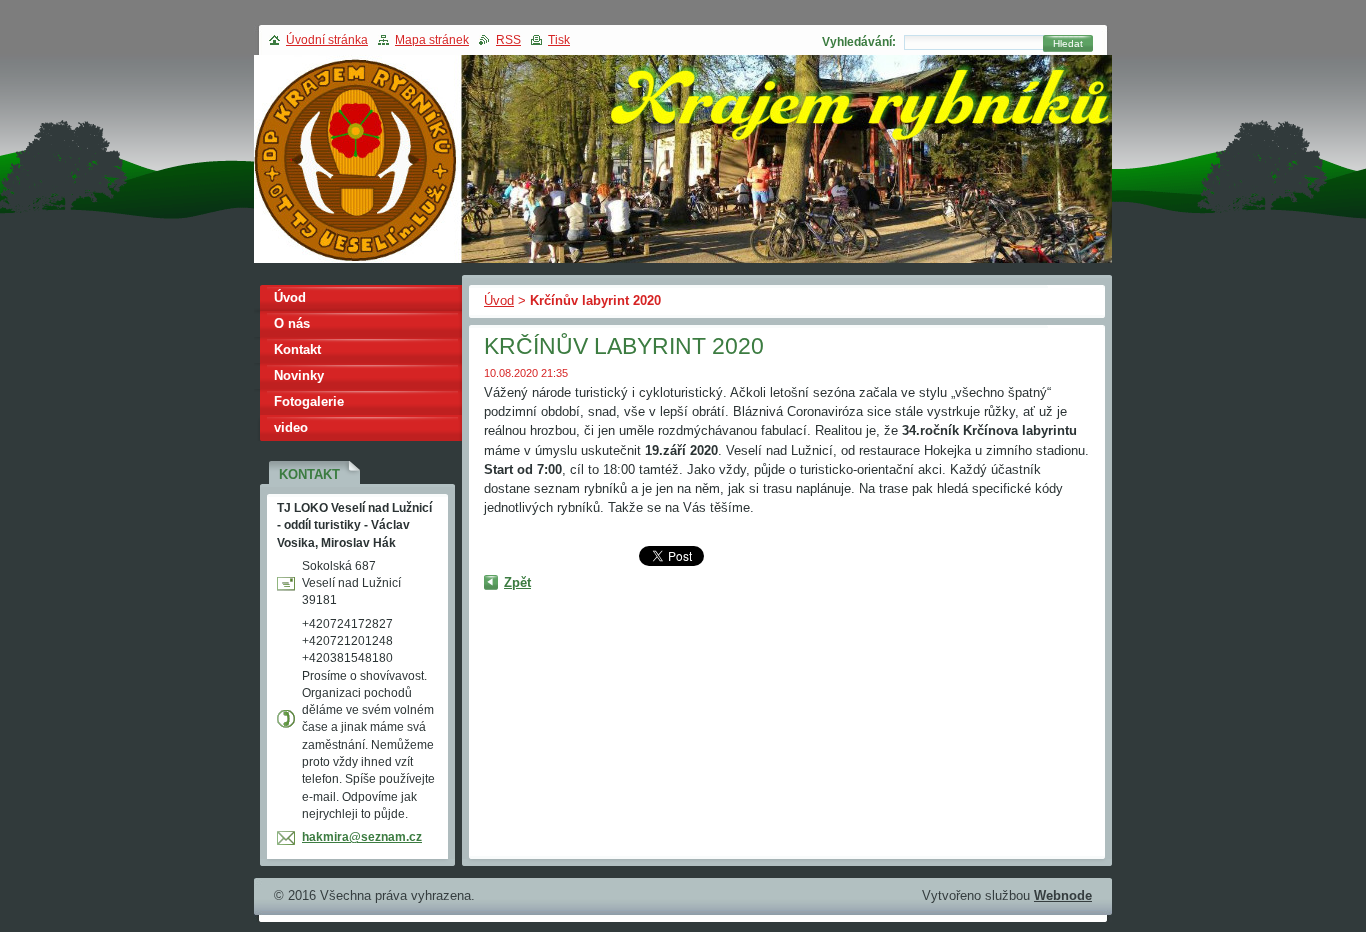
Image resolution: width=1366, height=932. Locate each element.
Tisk (559, 40)
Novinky (299, 375)
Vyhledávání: (859, 42)
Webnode (1063, 895)
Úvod (499, 300)
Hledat (1068, 43)
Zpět (517, 582)
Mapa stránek (432, 40)
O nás (292, 323)
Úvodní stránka (327, 40)
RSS (508, 40)
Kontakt (297, 349)
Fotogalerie (309, 401)
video (291, 427)
